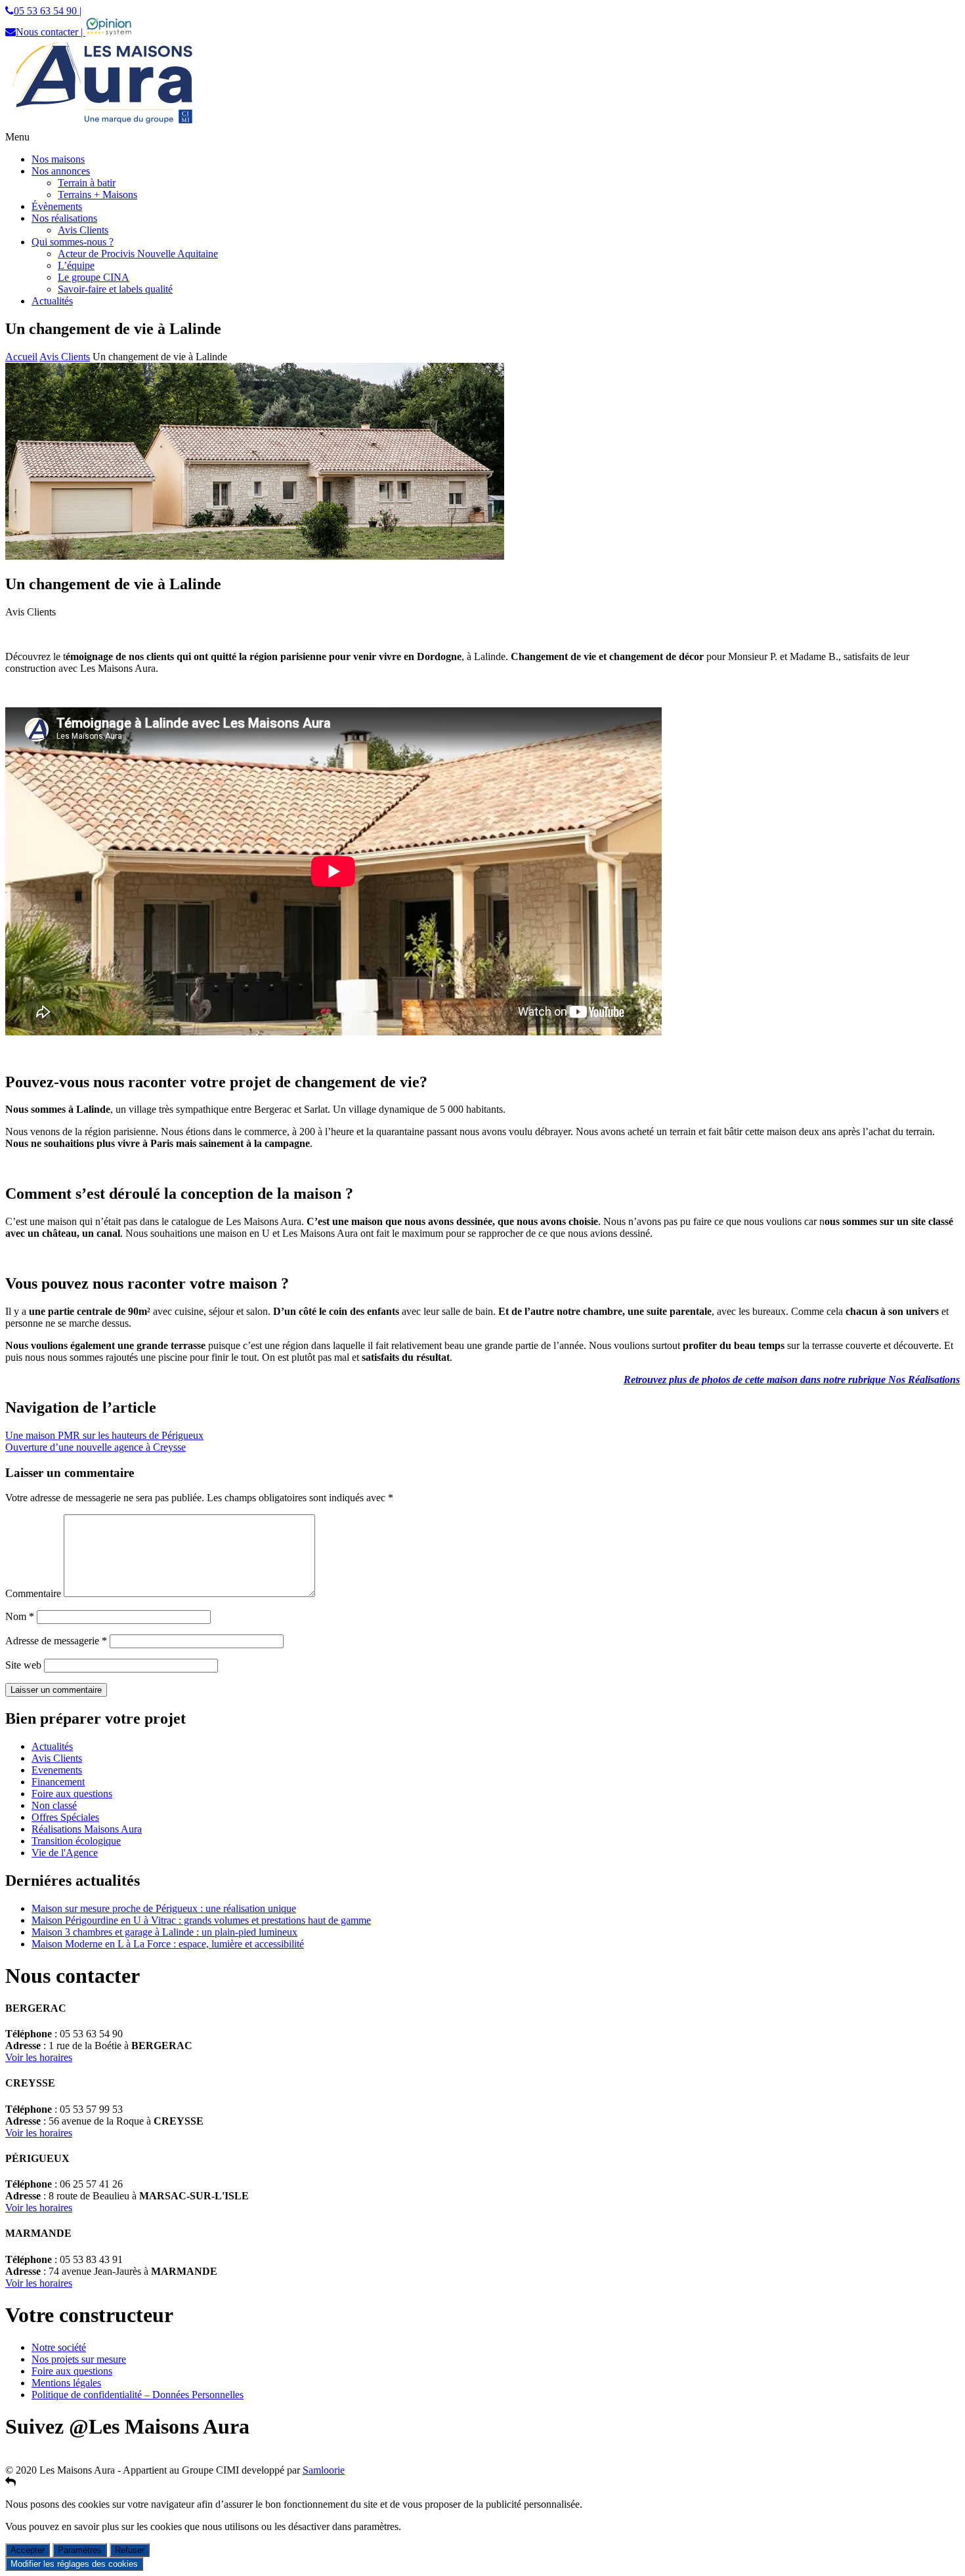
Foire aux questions (72, 1794)
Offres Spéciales (65, 1817)
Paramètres (80, 2550)
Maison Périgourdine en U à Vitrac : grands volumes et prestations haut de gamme (201, 1920)
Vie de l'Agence (65, 1853)
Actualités (52, 301)
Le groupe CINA (94, 277)
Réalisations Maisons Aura (87, 1829)
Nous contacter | (51, 32)
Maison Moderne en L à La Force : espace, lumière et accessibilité (168, 1944)
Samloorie (324, 2470)
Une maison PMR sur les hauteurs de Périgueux (104, 1435)
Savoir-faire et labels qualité (115, 289)
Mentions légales (66, 2383)
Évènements (57, 206)
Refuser (130, 2550)
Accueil (21, 357)
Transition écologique (76, 1841)
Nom (20, 1616)
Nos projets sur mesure (79, 2359)
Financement (58, 1782)
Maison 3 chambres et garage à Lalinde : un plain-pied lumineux (164, 1932)
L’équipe (76, 265)
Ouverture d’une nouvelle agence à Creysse (96, 1447)
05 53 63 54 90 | (48, 11)
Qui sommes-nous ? (73, 242)
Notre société (59, 2347)
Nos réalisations (64, 218)
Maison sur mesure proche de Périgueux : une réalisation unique (164, 1908)
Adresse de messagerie (56, 1641)
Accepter (28, 2550)
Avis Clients (83, 230)
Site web (23, 1665)
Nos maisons (58, 159)
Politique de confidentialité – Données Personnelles (138, 2395)
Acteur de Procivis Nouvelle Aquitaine (138, 254)
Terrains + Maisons (97, 195)
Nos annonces (61, 171)
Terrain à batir (87, 183)
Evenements (57, 1770)
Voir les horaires (39, 2057)
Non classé (54, 1805)
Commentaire (33, 1593)
